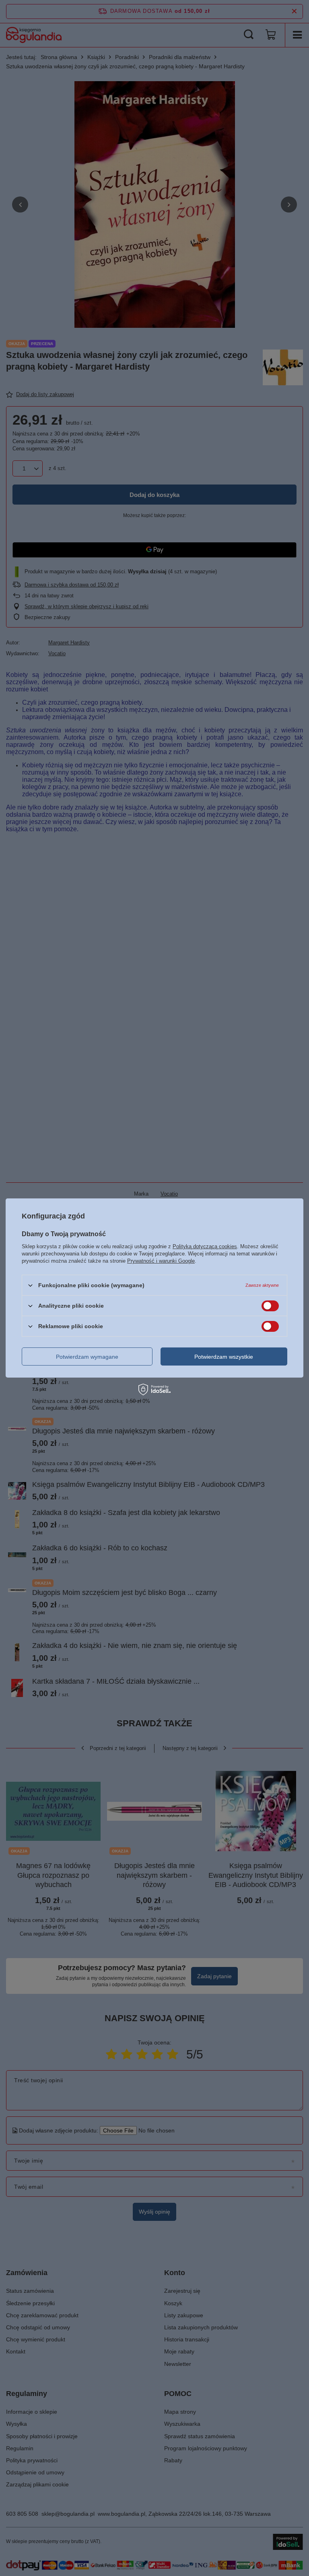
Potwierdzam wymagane (87, 1356)
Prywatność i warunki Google (161, 1261)
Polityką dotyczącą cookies (205, 1246)
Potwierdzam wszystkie (224, 1356)
